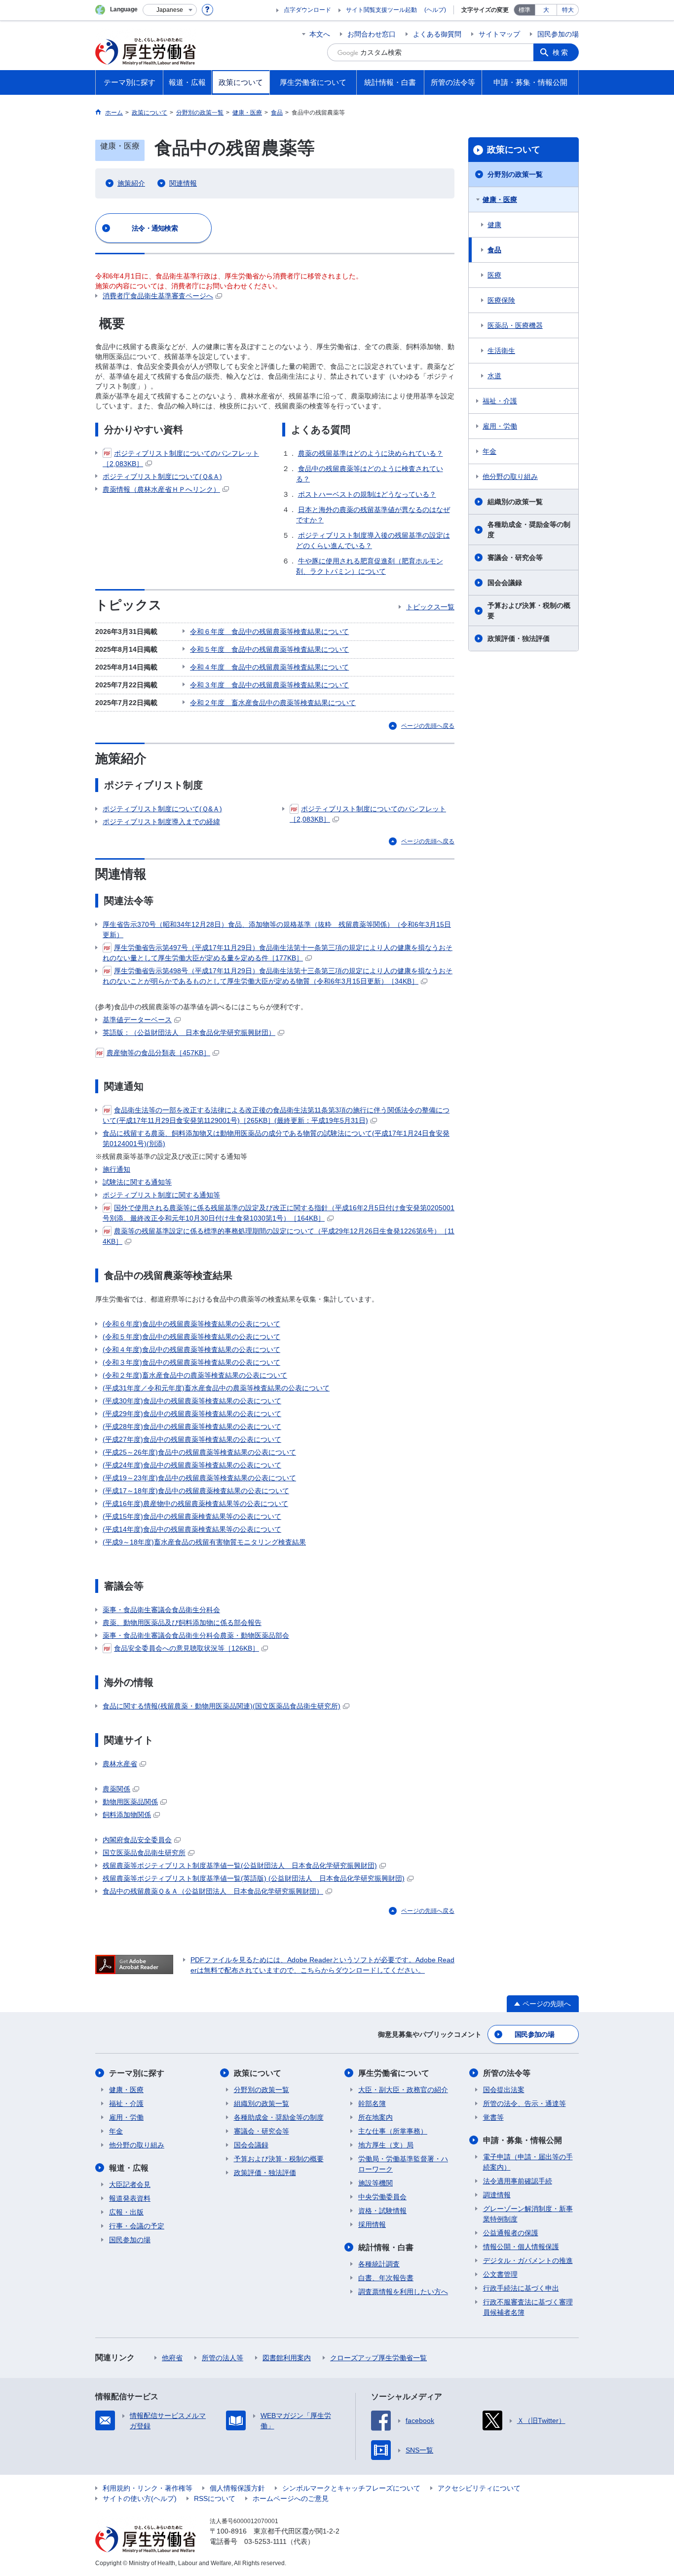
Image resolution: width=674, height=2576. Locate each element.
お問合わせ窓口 (372, 34)
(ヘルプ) (435, 10)
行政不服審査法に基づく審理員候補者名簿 (528, 2307)
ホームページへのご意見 (291, 2498)
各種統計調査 (379, 2264)
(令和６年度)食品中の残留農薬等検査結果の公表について (191, 1324)
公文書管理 (500, 2274)
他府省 (172, 2358)
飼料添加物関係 (127, 1815)
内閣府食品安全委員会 (137, 1840)
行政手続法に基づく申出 (521, 2288)
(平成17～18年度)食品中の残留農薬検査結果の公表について (196, 1491)
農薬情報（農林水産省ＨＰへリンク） (161, 489)
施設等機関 (375, 2183)
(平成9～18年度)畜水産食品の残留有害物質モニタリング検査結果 (204, 1542)
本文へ (320, 34)
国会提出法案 (504, 2090)
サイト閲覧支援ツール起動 (381, 10)
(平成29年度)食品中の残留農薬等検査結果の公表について (192, 1414)
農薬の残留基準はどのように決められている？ (371, 453)
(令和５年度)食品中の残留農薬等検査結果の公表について (191, 1337)
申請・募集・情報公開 (523, 2140)
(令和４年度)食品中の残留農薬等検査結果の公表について (191, 1349)
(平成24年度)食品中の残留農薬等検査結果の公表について (192, 1465)
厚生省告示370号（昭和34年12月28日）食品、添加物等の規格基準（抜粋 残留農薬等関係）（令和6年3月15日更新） (277, 930)
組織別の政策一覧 (515, 502)
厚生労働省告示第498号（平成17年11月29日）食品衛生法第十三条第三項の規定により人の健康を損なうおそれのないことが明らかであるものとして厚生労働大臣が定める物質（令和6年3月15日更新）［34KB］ (278, 976)
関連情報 (183, 183)
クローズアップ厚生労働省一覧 (378, 2358)
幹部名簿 (372, 2103)
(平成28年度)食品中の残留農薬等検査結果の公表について (192, 1427)
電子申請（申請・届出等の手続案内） (528, 2162)
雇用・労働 (500, 426)
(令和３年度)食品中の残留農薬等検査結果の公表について (191, 1362)
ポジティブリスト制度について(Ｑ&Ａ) (162, 476)
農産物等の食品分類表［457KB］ (158, 1053)
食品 (494, 250)
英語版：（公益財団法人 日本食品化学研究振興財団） (189, 1032)
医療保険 (501, 300)
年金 (489, 451)
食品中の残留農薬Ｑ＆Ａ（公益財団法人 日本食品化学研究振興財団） (213, 1891)
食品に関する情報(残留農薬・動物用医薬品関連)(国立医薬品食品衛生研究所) (222, 1706)
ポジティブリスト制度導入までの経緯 (161, 822)
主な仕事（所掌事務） (393, 2131)
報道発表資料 (130, 2198)
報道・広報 (129, 2168)
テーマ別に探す (137, 2073)
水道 (494, 376)
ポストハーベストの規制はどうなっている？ (367, 494)
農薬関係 (116, 1789)
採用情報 (372, 2224)
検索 (561, 52)
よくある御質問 (437, 34)
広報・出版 (126, 2212)
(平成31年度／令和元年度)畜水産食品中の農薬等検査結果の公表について (216, 1388)
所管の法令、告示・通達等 (524, 2103)
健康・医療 (500, 199)
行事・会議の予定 (137, 2226)
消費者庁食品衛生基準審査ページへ (158, 296)
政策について (514, 150)
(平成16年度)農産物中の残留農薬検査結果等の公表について (195, 1504)
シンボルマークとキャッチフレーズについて (351, 2488)
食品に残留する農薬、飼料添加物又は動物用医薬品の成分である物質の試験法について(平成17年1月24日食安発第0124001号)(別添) (276, 1138)
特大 (568, 10)
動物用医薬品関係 (130, 1802)
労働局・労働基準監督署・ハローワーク (403, 2164)
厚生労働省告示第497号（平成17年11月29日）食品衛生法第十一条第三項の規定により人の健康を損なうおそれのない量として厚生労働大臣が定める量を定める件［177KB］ (278, 953)
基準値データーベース (137, 1020)
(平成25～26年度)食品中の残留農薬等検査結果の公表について (199, 1452)
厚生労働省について (394, 2073)
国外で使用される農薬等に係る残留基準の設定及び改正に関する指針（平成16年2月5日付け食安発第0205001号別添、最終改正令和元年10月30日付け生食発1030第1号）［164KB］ (279, 1213)
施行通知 (116, 1169)
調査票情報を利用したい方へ (403, 2292)
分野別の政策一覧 (515, 174)
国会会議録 (505, 583)
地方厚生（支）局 (386, 2145)
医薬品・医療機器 (515, 325)
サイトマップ (499, 34)
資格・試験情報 (382, 2211)
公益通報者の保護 (511, 2233)
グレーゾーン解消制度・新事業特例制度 (528, 2214)
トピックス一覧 (430, 607)
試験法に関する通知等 (137, 1182)
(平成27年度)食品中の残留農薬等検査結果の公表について (192, 1439)
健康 (494, 225)
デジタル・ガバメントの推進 (528, 2260)
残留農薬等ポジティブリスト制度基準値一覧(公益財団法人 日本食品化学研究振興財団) (240, 1865)
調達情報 (497, 2195)
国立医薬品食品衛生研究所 (144, 1853)
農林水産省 (120, 1764)
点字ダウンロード (307, 10)
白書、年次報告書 (386, 2278)
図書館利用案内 (287, 2358)
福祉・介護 (500, 401)
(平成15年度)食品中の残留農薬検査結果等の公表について (192, 1516)
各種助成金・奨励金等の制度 (529, 530)
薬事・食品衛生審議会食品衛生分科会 (161, 1610)
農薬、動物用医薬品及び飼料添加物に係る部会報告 (182, 1623)
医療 (494, 275)
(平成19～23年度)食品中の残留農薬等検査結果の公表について (199, 1478)
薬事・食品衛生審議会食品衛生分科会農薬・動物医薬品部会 (196, 1635)
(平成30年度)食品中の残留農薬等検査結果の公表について (192, 1401)
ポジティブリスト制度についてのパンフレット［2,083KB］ (181, 458)
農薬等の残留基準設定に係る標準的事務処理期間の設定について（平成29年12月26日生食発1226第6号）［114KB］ (279, 1236)
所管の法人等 (223, 2358)
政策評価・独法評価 (519, 638)
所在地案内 (375, 2117)
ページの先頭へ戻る (428, 726)
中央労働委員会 (382, 2197)
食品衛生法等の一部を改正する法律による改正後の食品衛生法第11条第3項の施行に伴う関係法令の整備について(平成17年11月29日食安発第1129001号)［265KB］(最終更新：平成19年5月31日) (276, 1115)
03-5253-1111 (265, 2541)
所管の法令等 (507, 2073)
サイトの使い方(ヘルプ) (140, 2498)
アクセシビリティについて (479, 2488)
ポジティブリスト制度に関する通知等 (161, 1195)
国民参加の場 (558, 34)
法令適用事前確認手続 (518, 2181)
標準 (524, 10)
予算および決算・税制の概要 (529, 611)
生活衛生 (501, 351)
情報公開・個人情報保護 (521, 2247)
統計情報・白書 (386, 2247)
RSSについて (215, 2498)
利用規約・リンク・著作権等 (148, 2488)
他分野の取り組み (510, 476)
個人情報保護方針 (237, 2488)
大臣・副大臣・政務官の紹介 (403, 2090)
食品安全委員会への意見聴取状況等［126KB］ (187, 1648)
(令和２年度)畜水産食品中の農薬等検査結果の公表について (195, 1375)
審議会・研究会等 (515, 557)
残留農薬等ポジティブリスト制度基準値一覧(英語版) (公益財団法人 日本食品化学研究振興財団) (254, 1878)
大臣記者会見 (130, 2184)
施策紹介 (131, 183)
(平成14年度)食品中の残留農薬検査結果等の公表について (192, 1529)
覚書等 (493, 2117)
